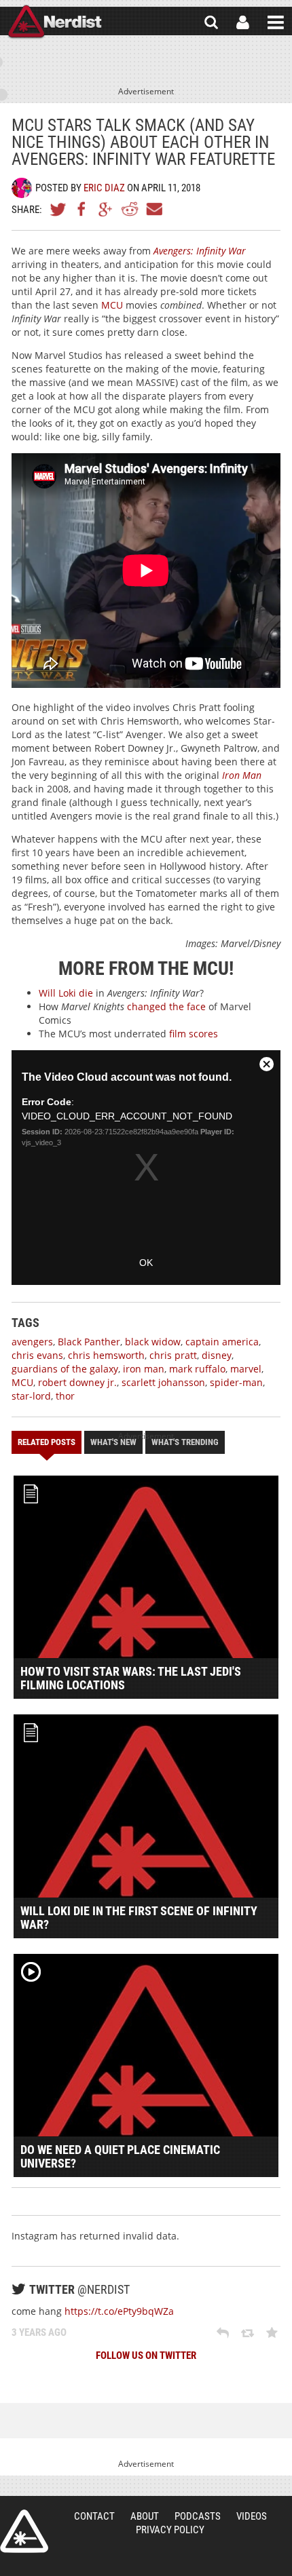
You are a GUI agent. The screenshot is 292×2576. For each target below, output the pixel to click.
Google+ (106, 209)
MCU (112, 305)
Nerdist (55, 22)
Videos (252, 2516)
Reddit (130, 209)
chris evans (37, 1355)
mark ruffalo (197, 1369)
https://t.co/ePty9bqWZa (119, 2311)
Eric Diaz (104, 188)
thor (65, 1396)
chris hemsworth (106, 1355)
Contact (94, 2516)
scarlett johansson (163, 1382)
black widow (153, 1342)
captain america (222, 1342)
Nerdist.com (24, 2531)
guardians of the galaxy (65, 1369)
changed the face (166, 1006)
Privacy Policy (170, 2530)
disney (217, 1355)
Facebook (82, 209)
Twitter (58, 209)
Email (153, 209)
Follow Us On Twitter (146, 2356)
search (211, 22)
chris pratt (173, 1355)
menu (276, 22)
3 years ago (39, 2332)
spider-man (236, 1382)
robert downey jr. (77, 1382)
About (145, 2516)
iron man (144, 1369)
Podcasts (198, 2516)
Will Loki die (66, 993)
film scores (194, 1034)
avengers (32, 1342)
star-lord (31, 1396)
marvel (246, 1369)
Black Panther (89, 1342)
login (243, 22)
